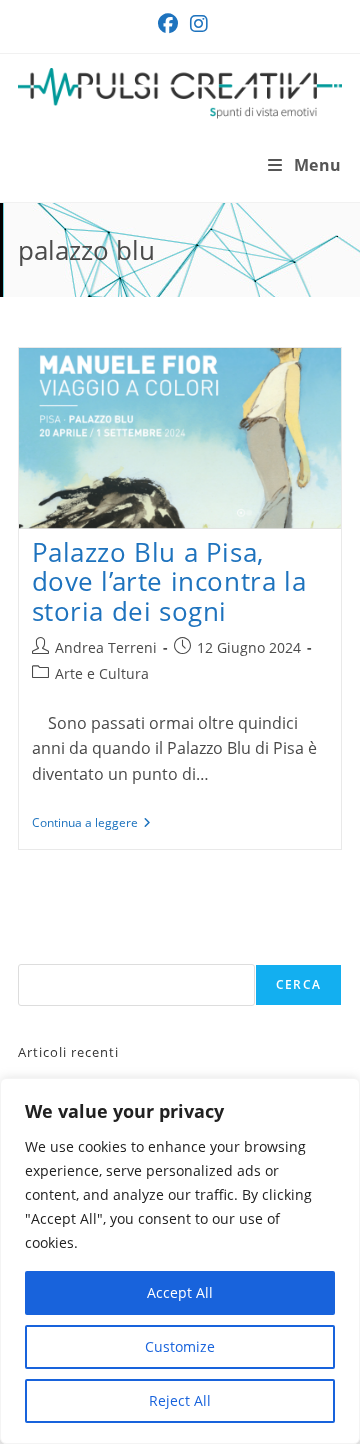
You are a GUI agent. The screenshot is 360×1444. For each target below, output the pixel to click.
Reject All (180, 1400)
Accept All (180, 1292)
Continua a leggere (91, 824)
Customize (180, 1346)
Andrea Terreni (106, 647)
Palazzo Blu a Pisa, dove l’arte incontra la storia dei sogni (169, 581)
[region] (180, 1261)
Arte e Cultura (102, 673)
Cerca (298, 984)
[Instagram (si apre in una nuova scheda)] (196, 24)
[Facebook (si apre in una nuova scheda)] (168, 24)
